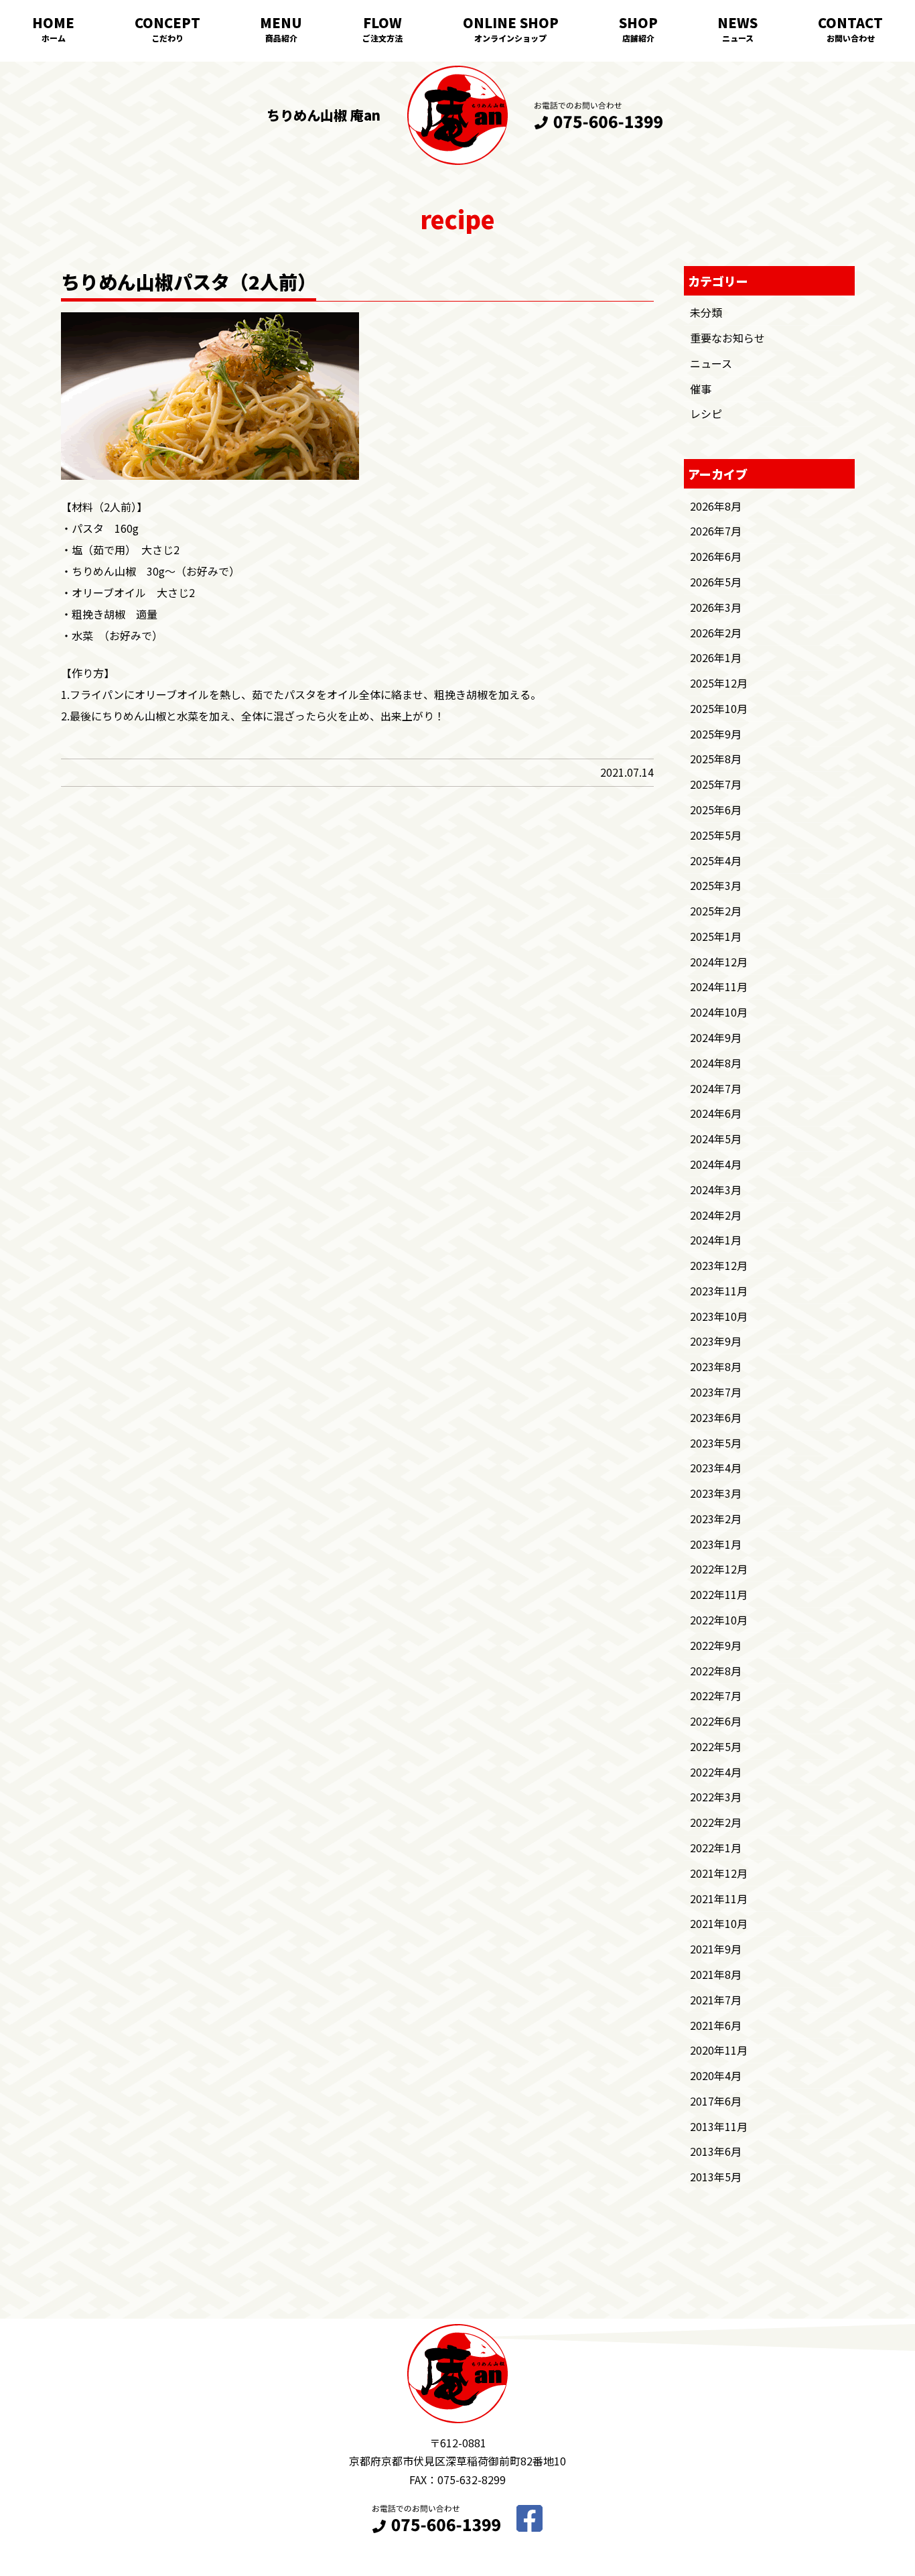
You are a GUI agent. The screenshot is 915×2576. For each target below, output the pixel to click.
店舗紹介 (638, 38)
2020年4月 (716, 2075)
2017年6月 (716, 2101)
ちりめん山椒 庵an (324, 115)
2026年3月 (716, 607)
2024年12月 (719, 962)
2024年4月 (716, 1164)
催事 (701, 389)
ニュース (738, 38)
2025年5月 (716, 835)
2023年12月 (719, 1265)
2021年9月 (716, 1949)
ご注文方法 (382, 38)
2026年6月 (716, 556)
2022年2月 (716, 1822)
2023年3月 (716, 1493)
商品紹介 (281, 38)
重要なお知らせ (727, 338)
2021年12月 (719, 1873)
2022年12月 (719, 1569)
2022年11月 (719, 1594)
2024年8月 (716, 1063)
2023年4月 (716, 1468)
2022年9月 (716, 1645)
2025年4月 (716, 860)
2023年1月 (716, 1544)
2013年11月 (719, 2126)
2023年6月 (716, 1417)
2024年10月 (719, 1012)
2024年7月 (716, 1088)
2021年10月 (719, 1923)
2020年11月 (719, 2050)
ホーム (54, 38)
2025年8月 (716, 759)
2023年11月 (719, 1291)
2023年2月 (716, 1519)
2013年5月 (716, 2177)
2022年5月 (716, 1746)
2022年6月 (716, 1721)
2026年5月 (716, 582)
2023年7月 (716, 1392)
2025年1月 (716, 936)
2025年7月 (716, 784)
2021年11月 (719, 1898)
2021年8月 (716, 1974)
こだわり (167, 38)
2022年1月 (716, 1848)
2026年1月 (716, 657)
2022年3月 (716, 1797)
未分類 (706, 312)
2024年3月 (716, 1189)
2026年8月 (716, 506)
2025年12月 (719, 683)
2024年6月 (716, 1113)
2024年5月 (716, 1139)
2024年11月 (719, 986)
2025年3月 (716, 885)
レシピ (706, 413)
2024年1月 (716, 1240)
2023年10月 (719, 1316)
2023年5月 (716, 1443)
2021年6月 (716, 2025)
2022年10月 (719, 1620)
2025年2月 (716, 911)
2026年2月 (716, 633)
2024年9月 (716, 1037)
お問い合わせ (851, 38)
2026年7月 (716, 531)
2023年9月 (716, 1341)
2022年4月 (716, 1772)
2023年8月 (716, 1366)
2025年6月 (716, 810)
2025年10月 (719, 708)
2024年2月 (716, 1215)
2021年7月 (716, 2000)
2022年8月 (716, 1671)
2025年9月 (716, 734)
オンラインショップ (510, 38)
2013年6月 (716, 2151)
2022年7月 (716, 1695)
